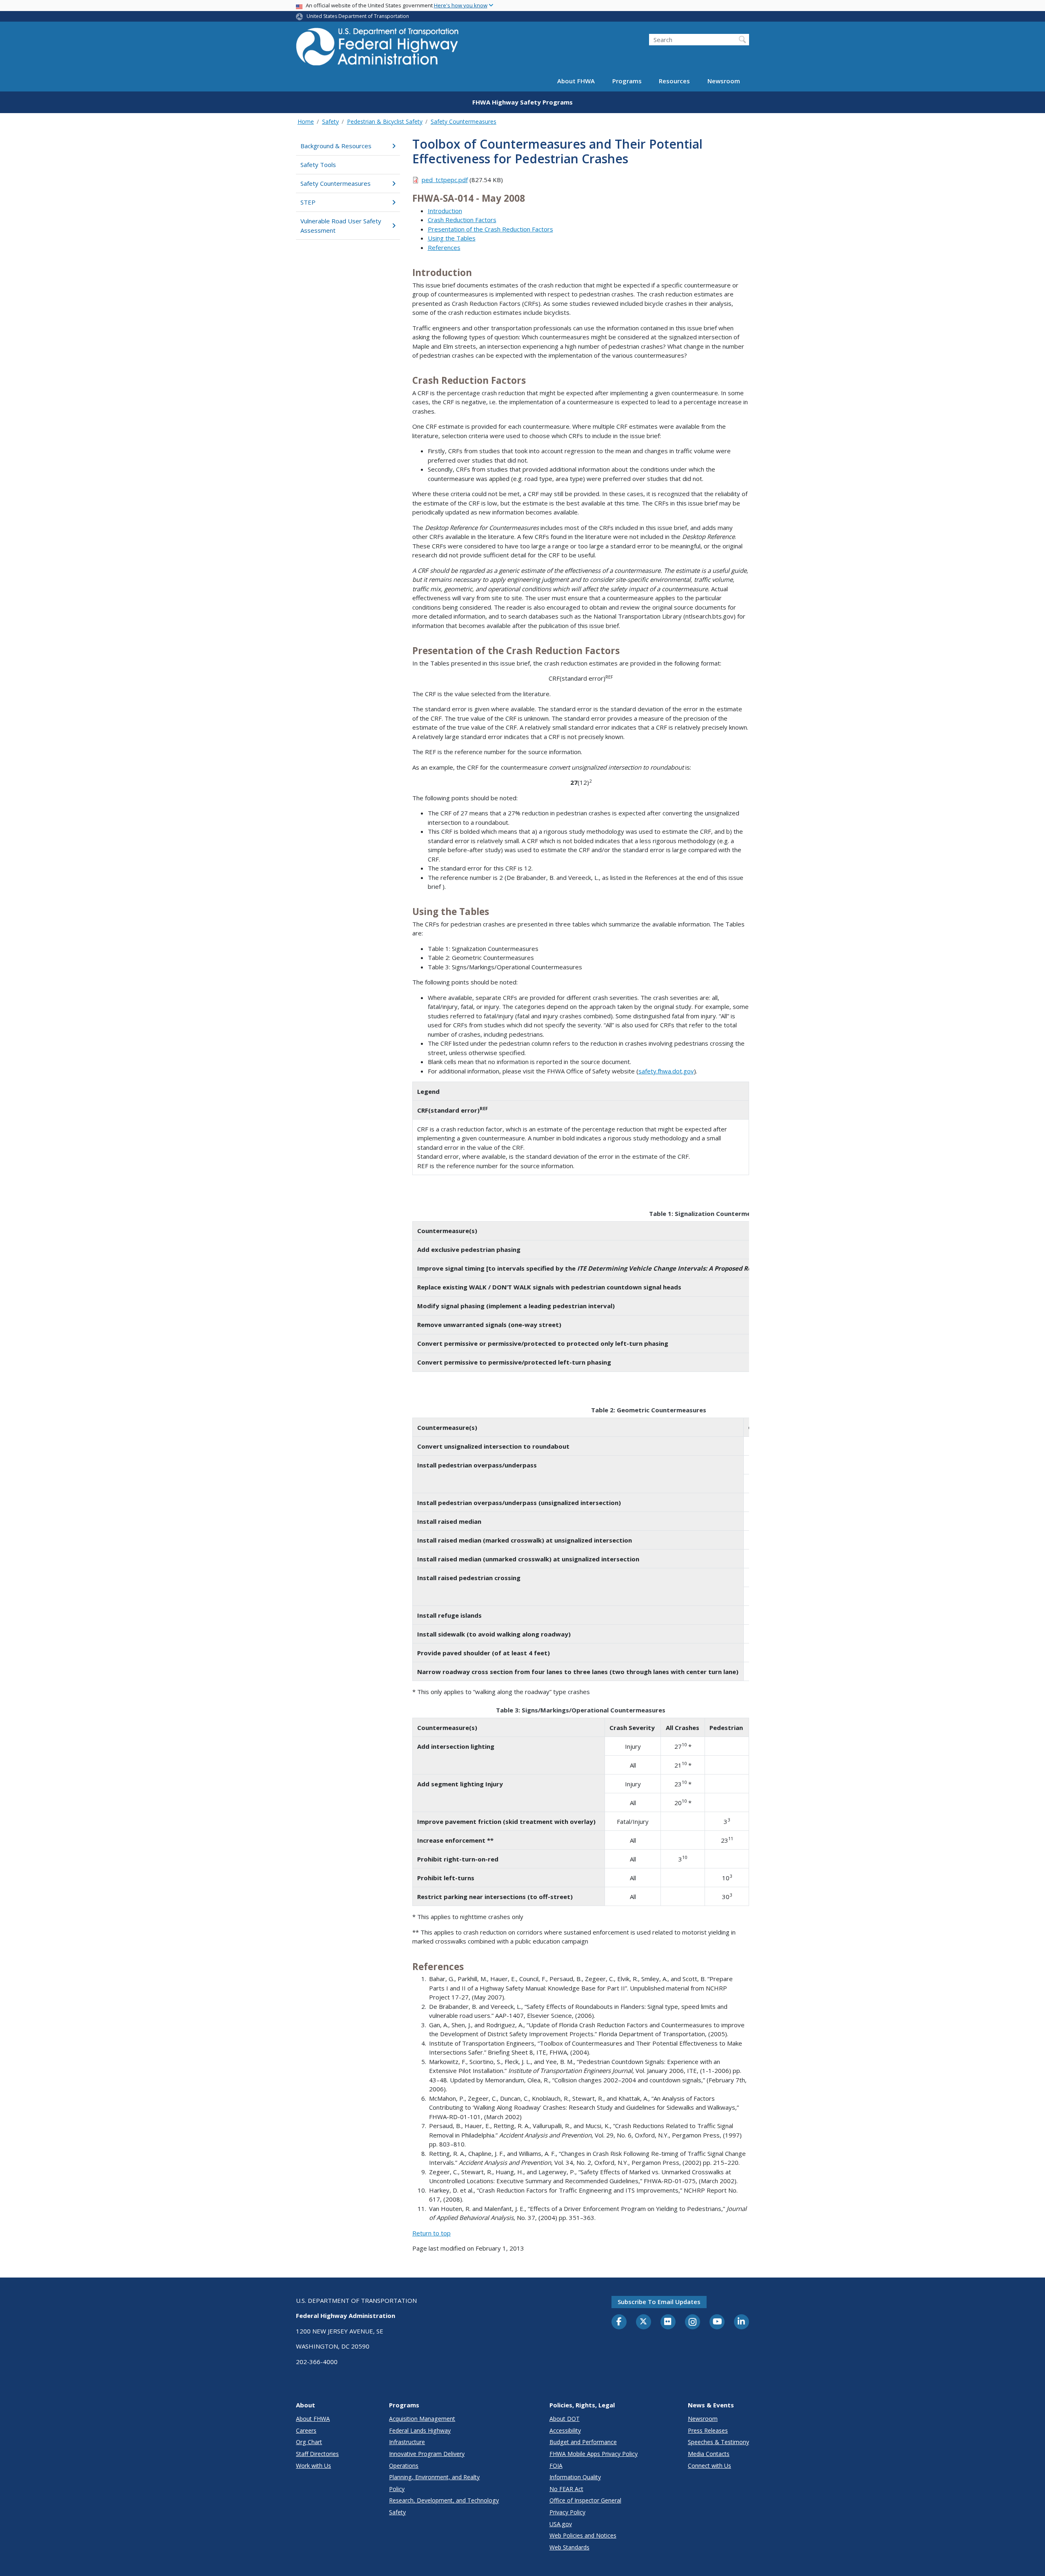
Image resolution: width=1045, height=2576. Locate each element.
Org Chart (309, 2442)
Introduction (445, 211)
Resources (674, 81)
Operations (404, 2466)
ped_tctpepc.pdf (445, 180)
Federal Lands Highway (420, 2430)
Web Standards (569, 2547)
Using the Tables (452, 238)
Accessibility (565, 2430)
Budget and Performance (583, 2442)
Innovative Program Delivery (427, 2454)
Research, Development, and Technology (444, 2500)
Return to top (431, 2233)
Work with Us (313, 2466)
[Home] (378, 49)
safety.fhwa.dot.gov (666, 1071)
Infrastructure (407, 2442)
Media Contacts (709, 2454)
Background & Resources (336, 146)
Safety (330, 121)
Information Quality (575, 2477)
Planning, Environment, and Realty (434, 2477)
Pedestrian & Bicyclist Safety (385, 121)
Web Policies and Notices (583, 2535)
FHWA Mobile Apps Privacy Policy (594, 2454)
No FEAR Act (566, 2489)
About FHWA (576, 81)
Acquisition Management (422, 2419)
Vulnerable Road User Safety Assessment (341, 226)
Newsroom (724, 81)
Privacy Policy (567, 2512)
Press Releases (708, 2430)
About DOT (565, 2419)
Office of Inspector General (585, 2500)
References (444, 247)
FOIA (556, 2466)
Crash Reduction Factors (462, 220)
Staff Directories (317, 2454)
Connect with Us (709, 2466)
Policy (397, 2489)
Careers (306, 2430)
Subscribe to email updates (659, 2302)
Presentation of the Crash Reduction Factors (490, 229)
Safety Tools (318, 165)
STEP (308, 202)
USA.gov (561, 2524)
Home (306, 121)
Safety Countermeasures (464, 121)
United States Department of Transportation (358, 16)
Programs (627, 81)
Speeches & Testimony (718, 2442)
